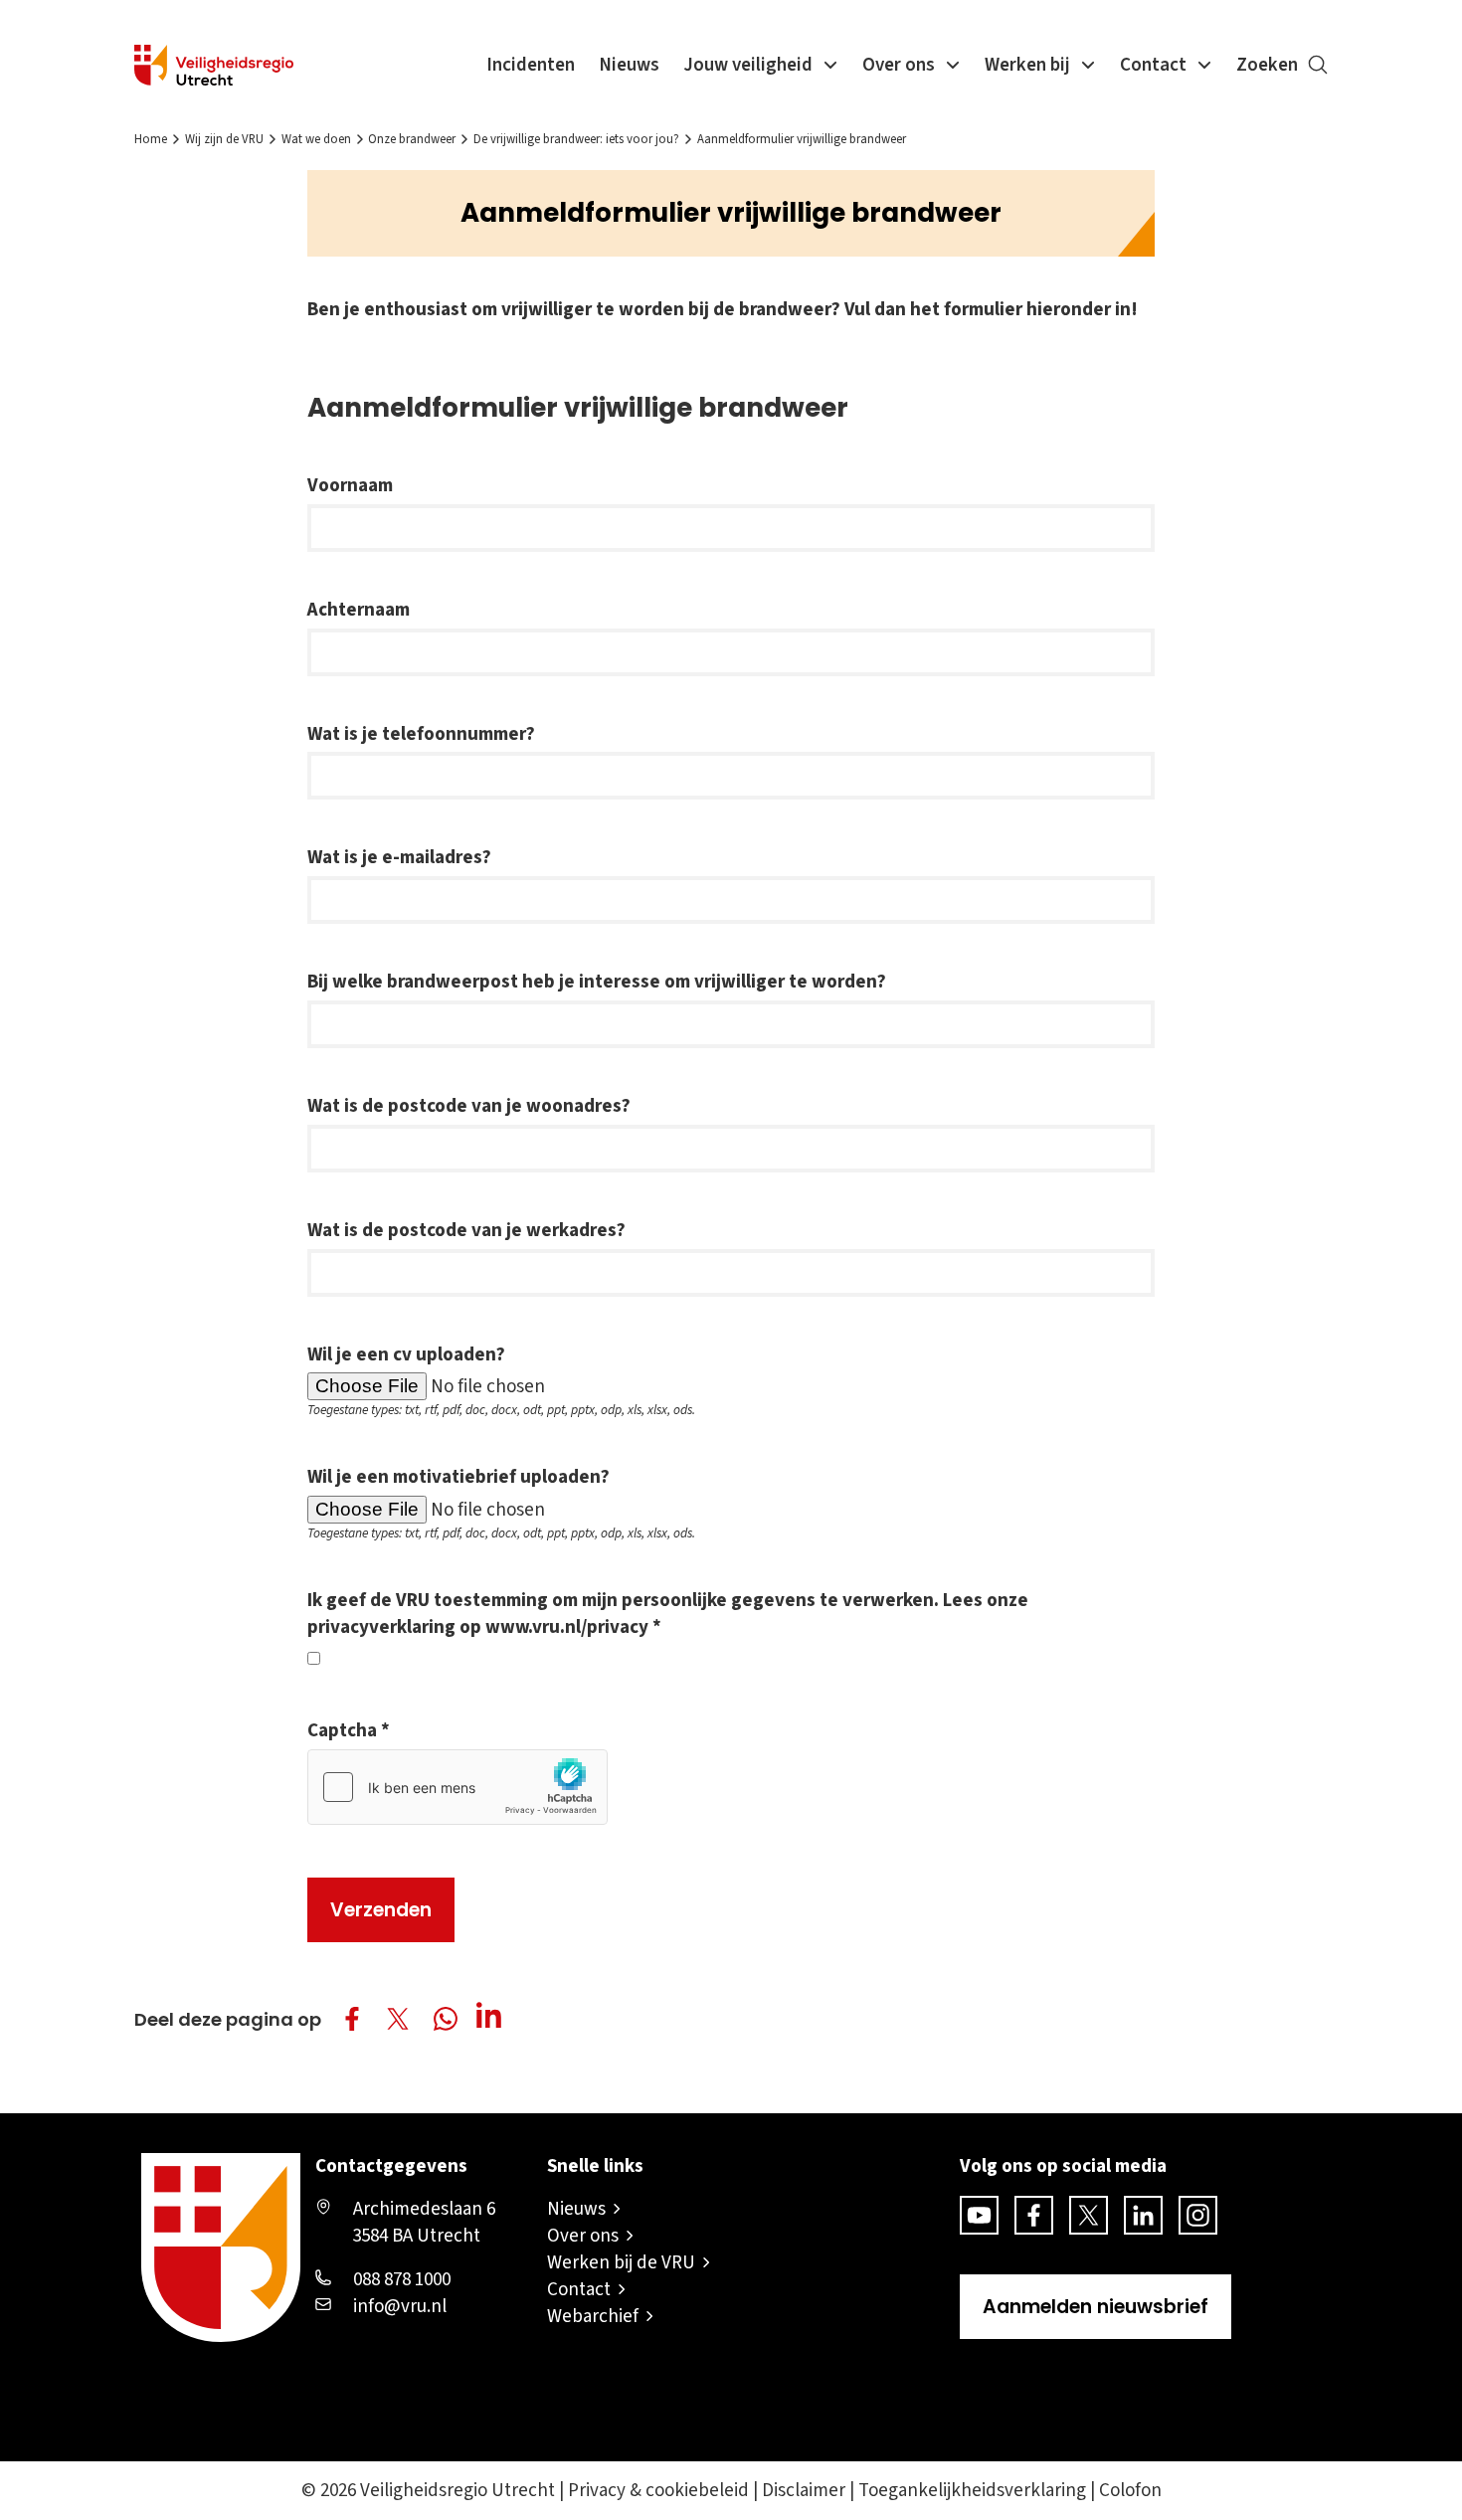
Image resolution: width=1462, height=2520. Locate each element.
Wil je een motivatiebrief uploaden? (458, 1477)
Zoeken (1267, 65)
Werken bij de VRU (621, 2263)
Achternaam (359, 610)
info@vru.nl (400, 2307)
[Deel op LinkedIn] (494, 2019)
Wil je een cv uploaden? (406, 1355)
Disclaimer (804, 2491)
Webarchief (593, 2317)
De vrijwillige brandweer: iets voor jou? (576, 139)
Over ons (899, 65)
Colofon (1130, 2491)
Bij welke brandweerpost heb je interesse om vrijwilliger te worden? (597, 982)
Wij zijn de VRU (224, 139)
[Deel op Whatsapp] (449, 2022)
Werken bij (1027, 65)
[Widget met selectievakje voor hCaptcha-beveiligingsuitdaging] (457, 1787)
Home (151, 139)
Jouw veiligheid (748, 65)
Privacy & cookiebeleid (658, 2491)
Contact (1153, 65)
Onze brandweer (412, 139)
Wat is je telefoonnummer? (421, 734)
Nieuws (629, 65)
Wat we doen (316, 139)
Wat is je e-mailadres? (399, 858)
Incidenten (531, 65)
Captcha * (349, 1731)
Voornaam (350, 486)
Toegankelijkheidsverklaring (972, 2491)
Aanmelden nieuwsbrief (1096, 2307)
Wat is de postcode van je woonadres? (469, 1106)
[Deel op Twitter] (398, 2019)
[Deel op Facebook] (352, 2019)
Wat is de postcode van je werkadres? (466, 1231)
